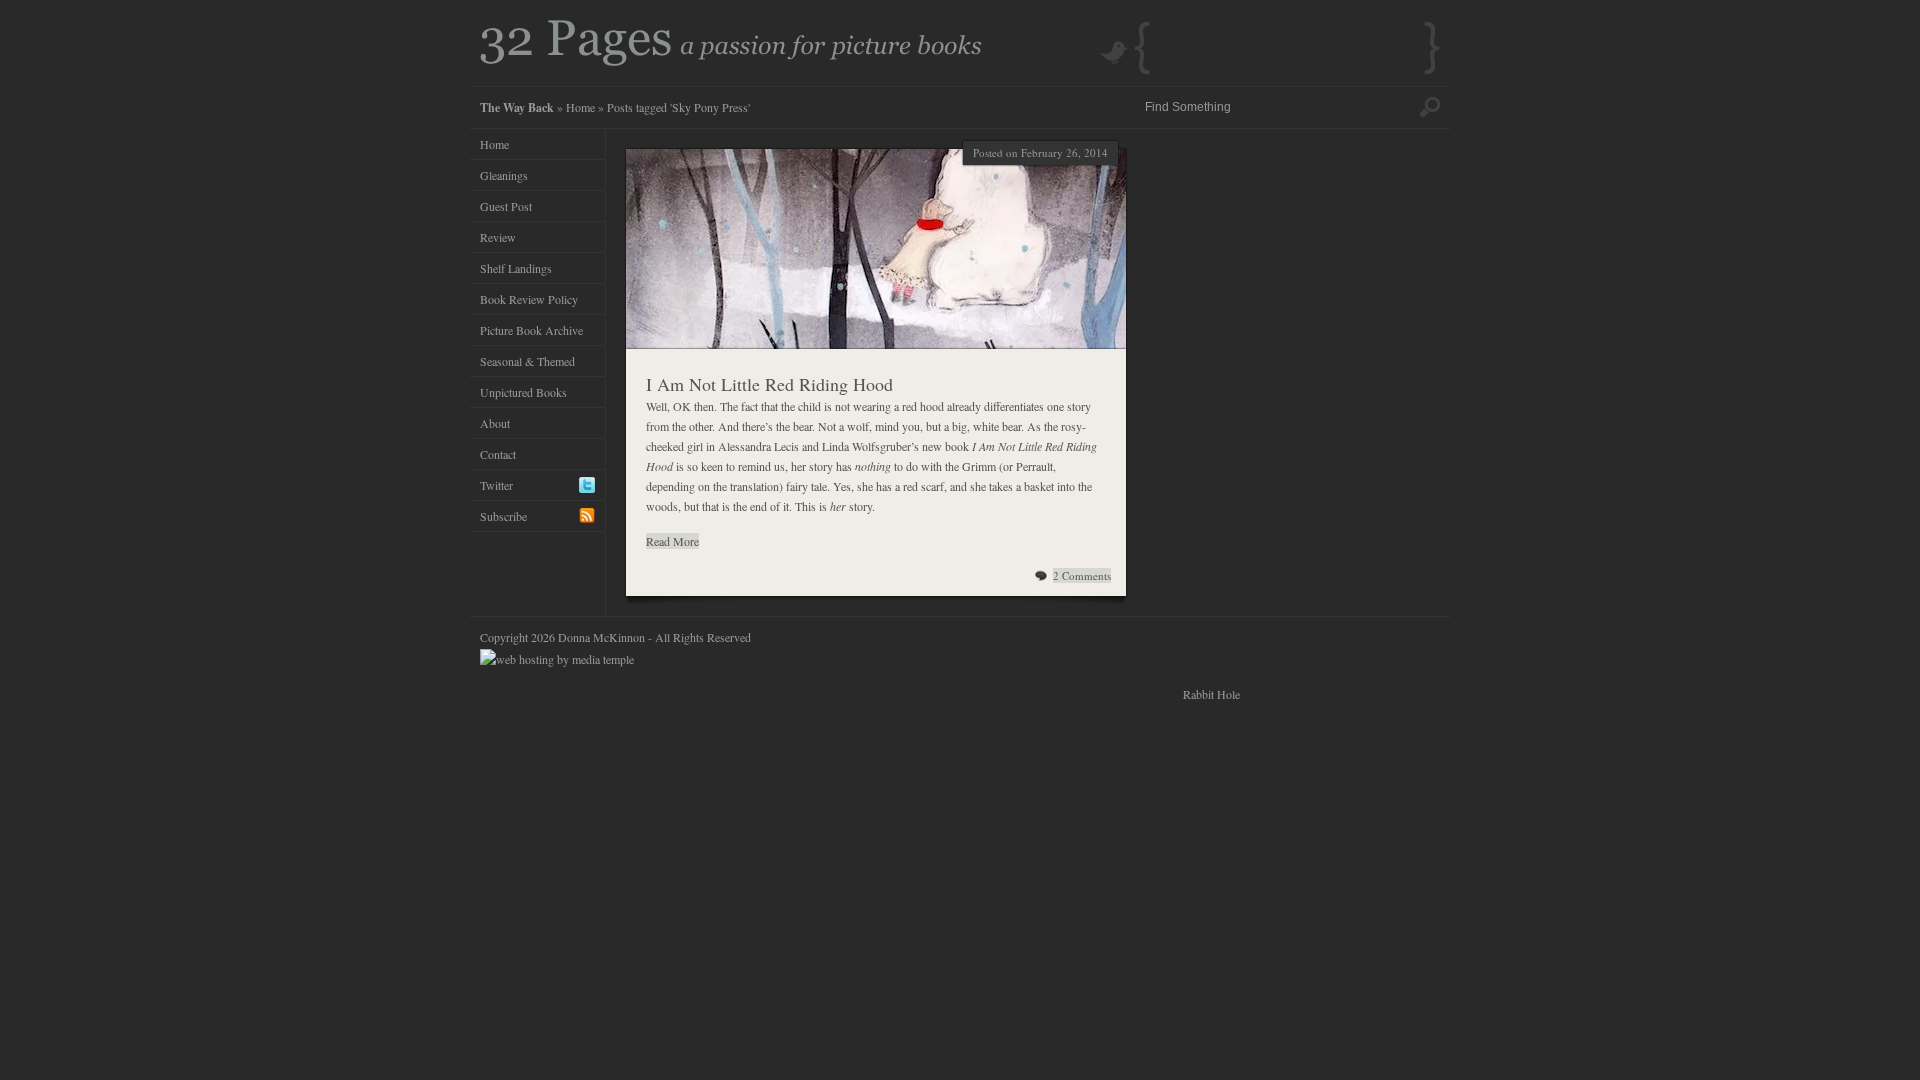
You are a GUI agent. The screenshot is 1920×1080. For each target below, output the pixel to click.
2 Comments (1082, 575)
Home (580, 107)
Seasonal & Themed (527, 361)
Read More (672, 541)
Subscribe (503, 516)
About (495, 423)
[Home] (731, 61)
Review (498, 237)
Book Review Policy (529, 299)
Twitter (496, 485)
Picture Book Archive (531, 330)
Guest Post (506, 206)
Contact (498, 454)
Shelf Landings (516, 268)
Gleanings (504, 175)
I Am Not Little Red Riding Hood (769, 384)
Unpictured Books (523, 392)
